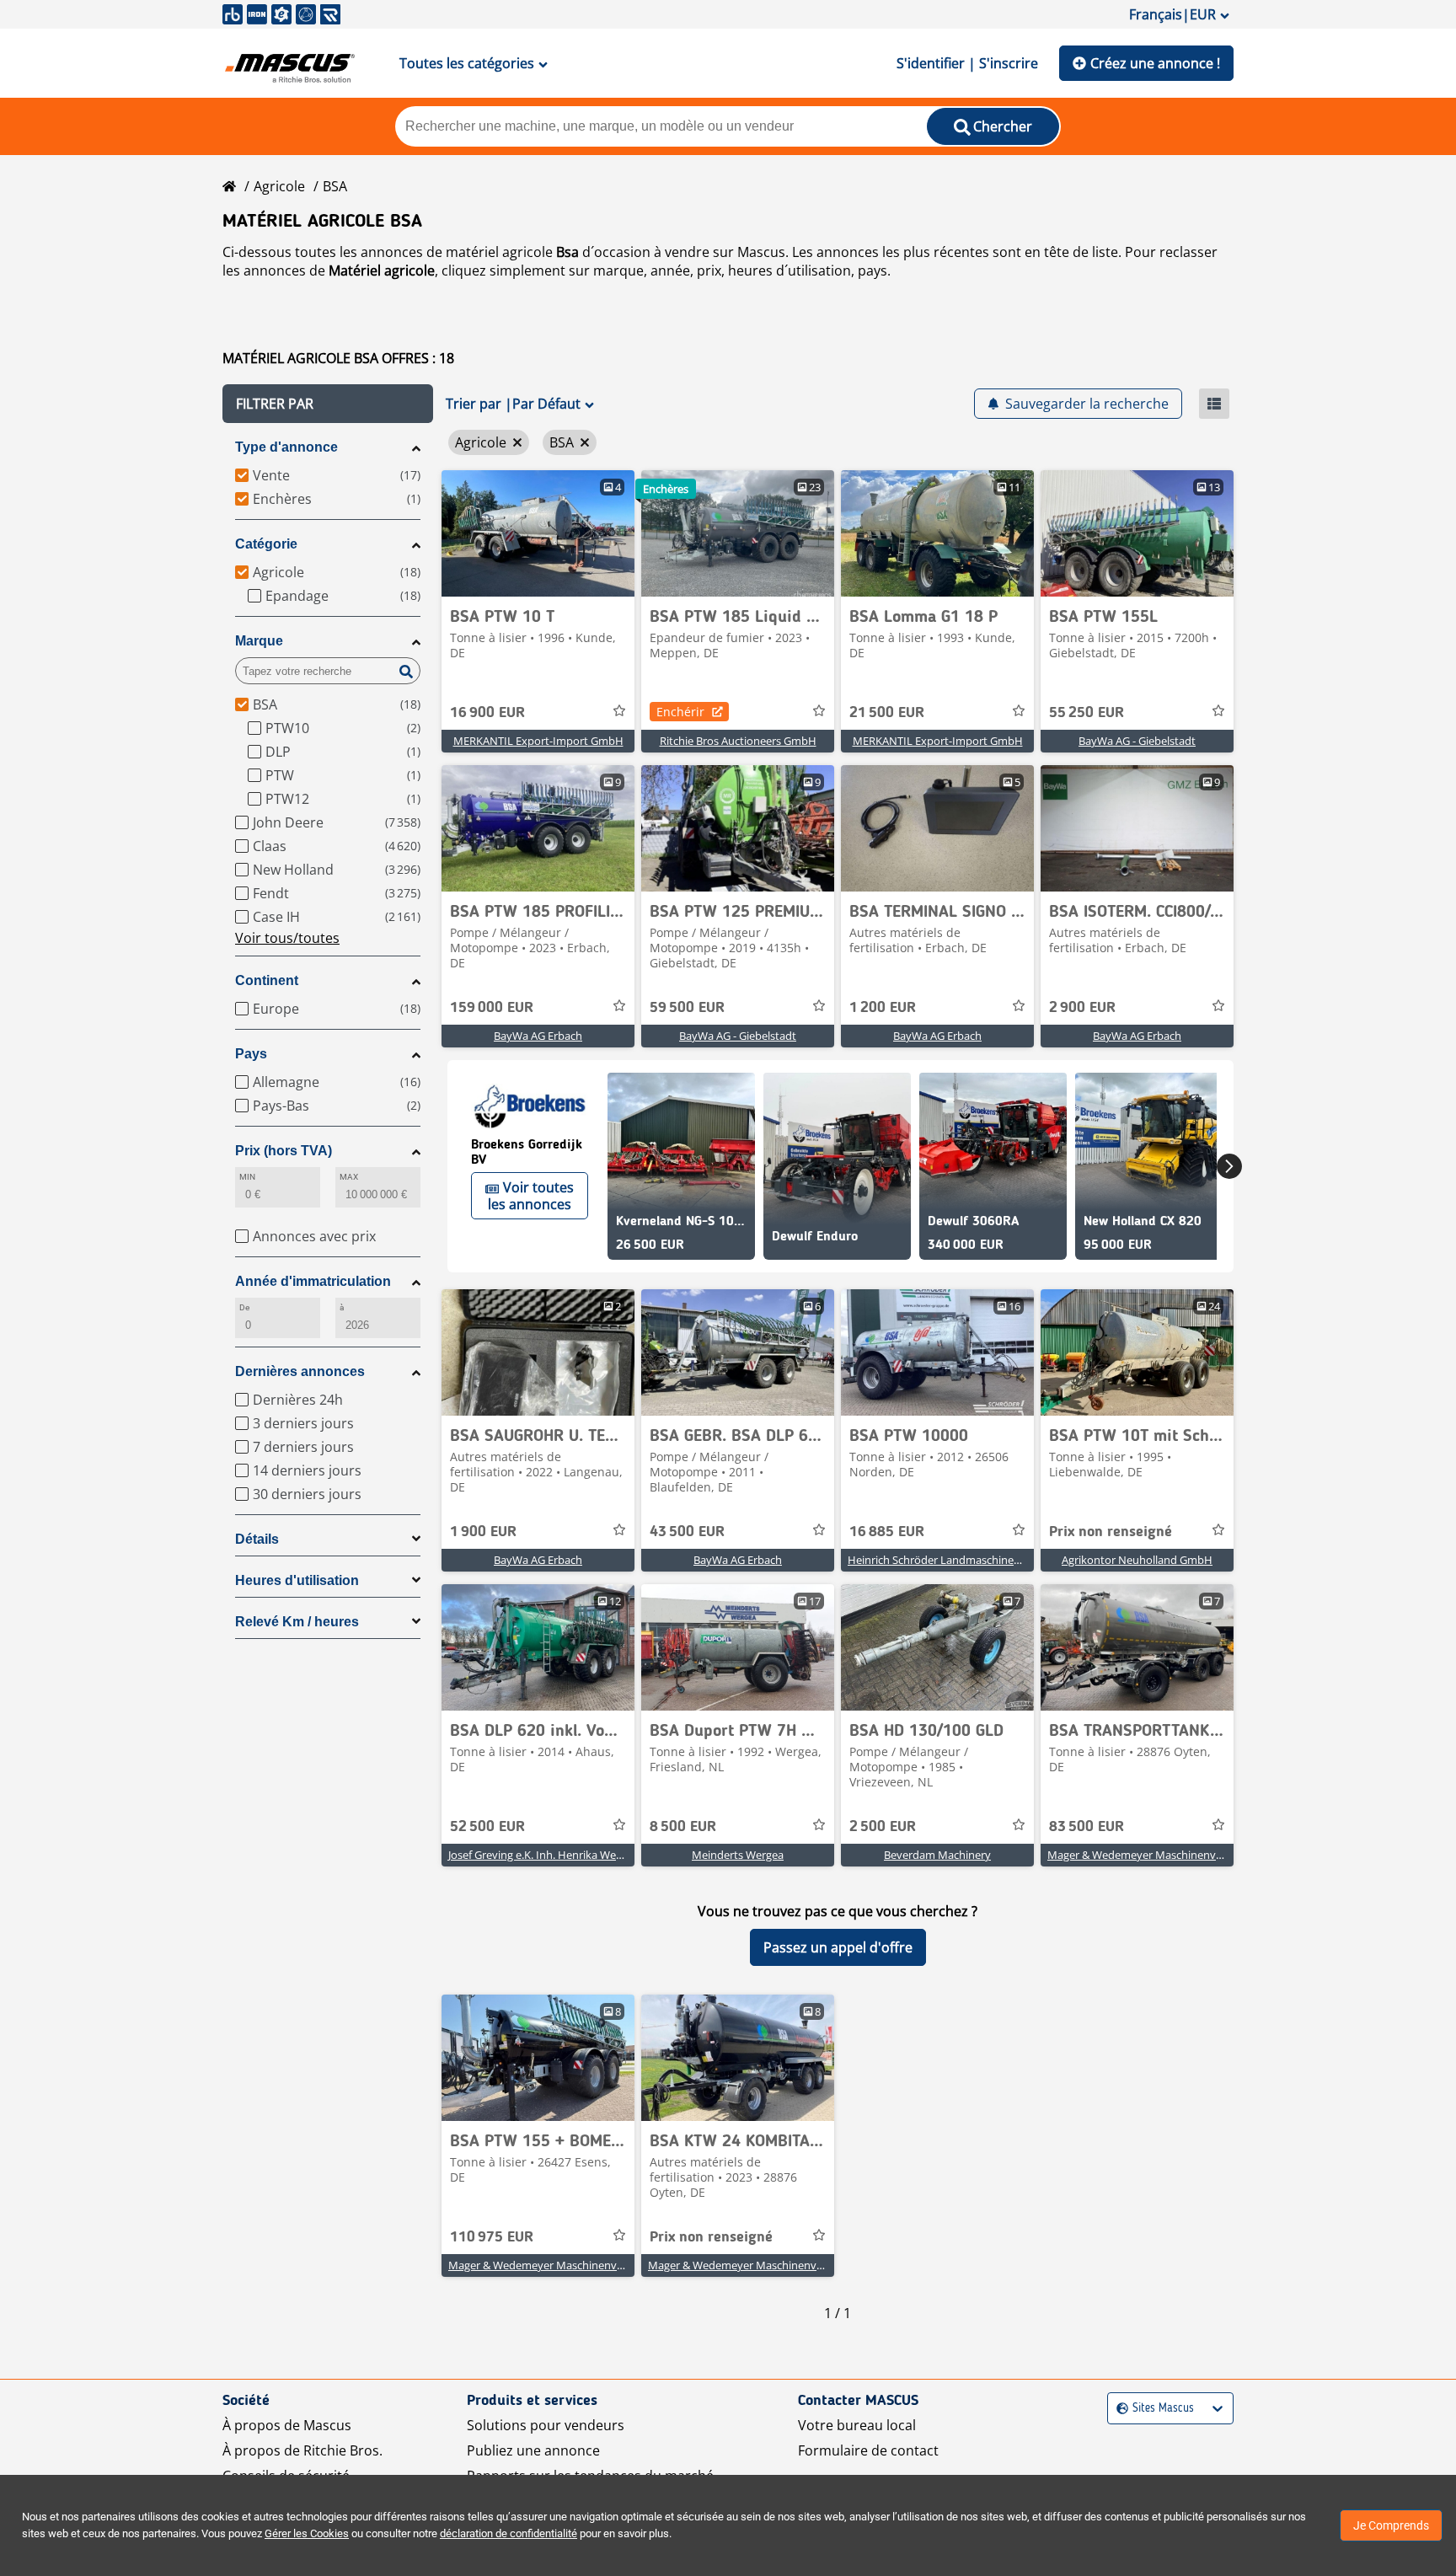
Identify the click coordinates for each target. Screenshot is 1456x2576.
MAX (349, 1177)
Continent (267, 980)
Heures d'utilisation (297, 1580)
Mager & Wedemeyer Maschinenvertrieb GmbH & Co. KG (1189, 1855)
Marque (259, 641)
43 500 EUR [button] (687, 1532)
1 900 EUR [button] (483, 1532)
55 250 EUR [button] (1087, 713)
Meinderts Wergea (738, 1855)
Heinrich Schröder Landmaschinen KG (942, 1560)
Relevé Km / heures (297, 1622)
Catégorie (266, 544)
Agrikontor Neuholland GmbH (1137, 1560)
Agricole (279, 186)
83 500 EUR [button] (1087, 1827)
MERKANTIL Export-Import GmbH (538, 741)
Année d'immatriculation (313, 1281)
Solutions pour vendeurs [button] (546, 2425)
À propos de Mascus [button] (287, 2425)
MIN (247, 1177)
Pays (251, 1054)
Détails (257, 1539)
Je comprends (1391, 2525)
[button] (328, 404)
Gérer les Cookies (307, 2533)
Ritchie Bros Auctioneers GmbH (738, 741)
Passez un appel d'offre (838, 1947)
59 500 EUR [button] (687, 1008)
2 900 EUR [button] (1082, 1008)
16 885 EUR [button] (887, 1532)
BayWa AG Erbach (538, 1036)
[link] (538, 533)
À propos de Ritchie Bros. (302, 2450)
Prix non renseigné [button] (1111, 1532)
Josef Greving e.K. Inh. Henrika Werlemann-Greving (574, 1855)
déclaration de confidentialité (509, 2533)
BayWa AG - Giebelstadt (1137, 741)
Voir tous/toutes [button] (287, 938)
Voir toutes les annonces (531, 1196)
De (244, 1307)
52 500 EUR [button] (487, 1827)
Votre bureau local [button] (857, 2425)
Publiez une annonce (533, 2450)
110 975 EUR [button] (492, 2237)
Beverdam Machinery (937, 1855)
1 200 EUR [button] (883, 1008)
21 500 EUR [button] (887, 713)
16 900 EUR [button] (487, 713)
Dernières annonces (300, 1371)
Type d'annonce (286, 447)
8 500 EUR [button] (683, 1827)
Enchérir (680, 712)
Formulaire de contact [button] (868, 2450)
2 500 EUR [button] (883, 1827)
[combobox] (1119, 2409)
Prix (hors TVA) (284, 1151)
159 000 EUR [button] (492, 1008)
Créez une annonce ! (1155, 63)
